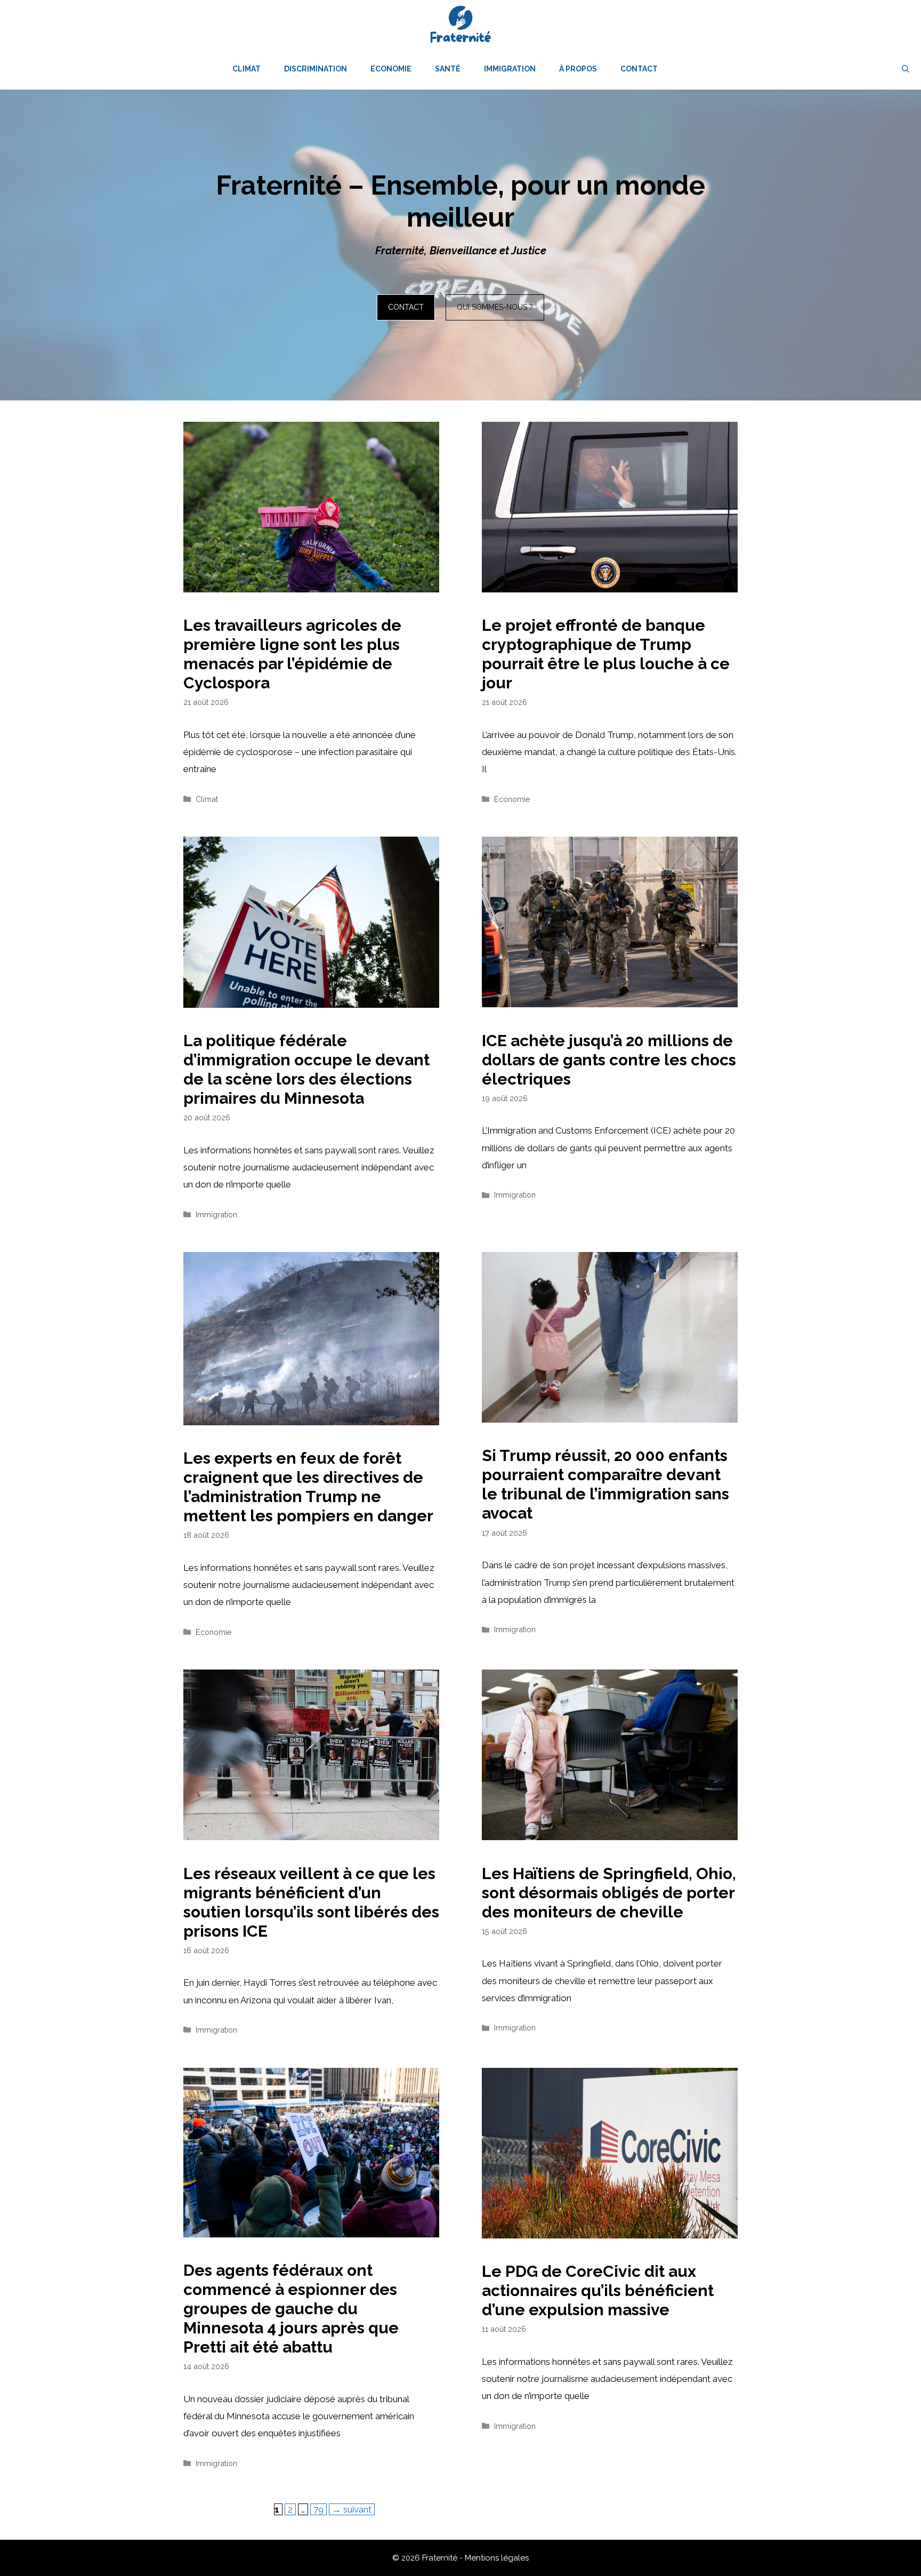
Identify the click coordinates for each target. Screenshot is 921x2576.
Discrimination (316, 69)
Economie (391, 69)
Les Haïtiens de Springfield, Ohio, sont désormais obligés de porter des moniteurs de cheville (609, 1893)
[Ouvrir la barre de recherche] (906, 69)
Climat (247, 69)
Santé (448, 69)
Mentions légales (497, 2558)
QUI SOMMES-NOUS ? (495, 307)
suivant (352, 2509)
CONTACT (406, 307)
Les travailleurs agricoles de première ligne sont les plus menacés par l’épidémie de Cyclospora (292, 654)
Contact (639, 69)
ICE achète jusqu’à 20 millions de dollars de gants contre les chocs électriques (609, 1060)
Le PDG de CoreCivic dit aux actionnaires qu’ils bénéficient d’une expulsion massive (598, 2290)
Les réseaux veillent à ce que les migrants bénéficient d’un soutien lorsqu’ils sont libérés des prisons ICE (311, 1902)
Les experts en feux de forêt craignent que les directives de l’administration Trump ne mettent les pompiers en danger (308, 1487)
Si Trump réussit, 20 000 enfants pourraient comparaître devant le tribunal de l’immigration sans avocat (605, 1484)
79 (320, 2509)
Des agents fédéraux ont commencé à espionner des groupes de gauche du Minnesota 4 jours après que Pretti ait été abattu (291, 2309)
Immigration (510, 69)
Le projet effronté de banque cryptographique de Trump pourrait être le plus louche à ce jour (606, 654)
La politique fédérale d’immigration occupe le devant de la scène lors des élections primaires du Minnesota (306, 1069)
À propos (578, 69)
